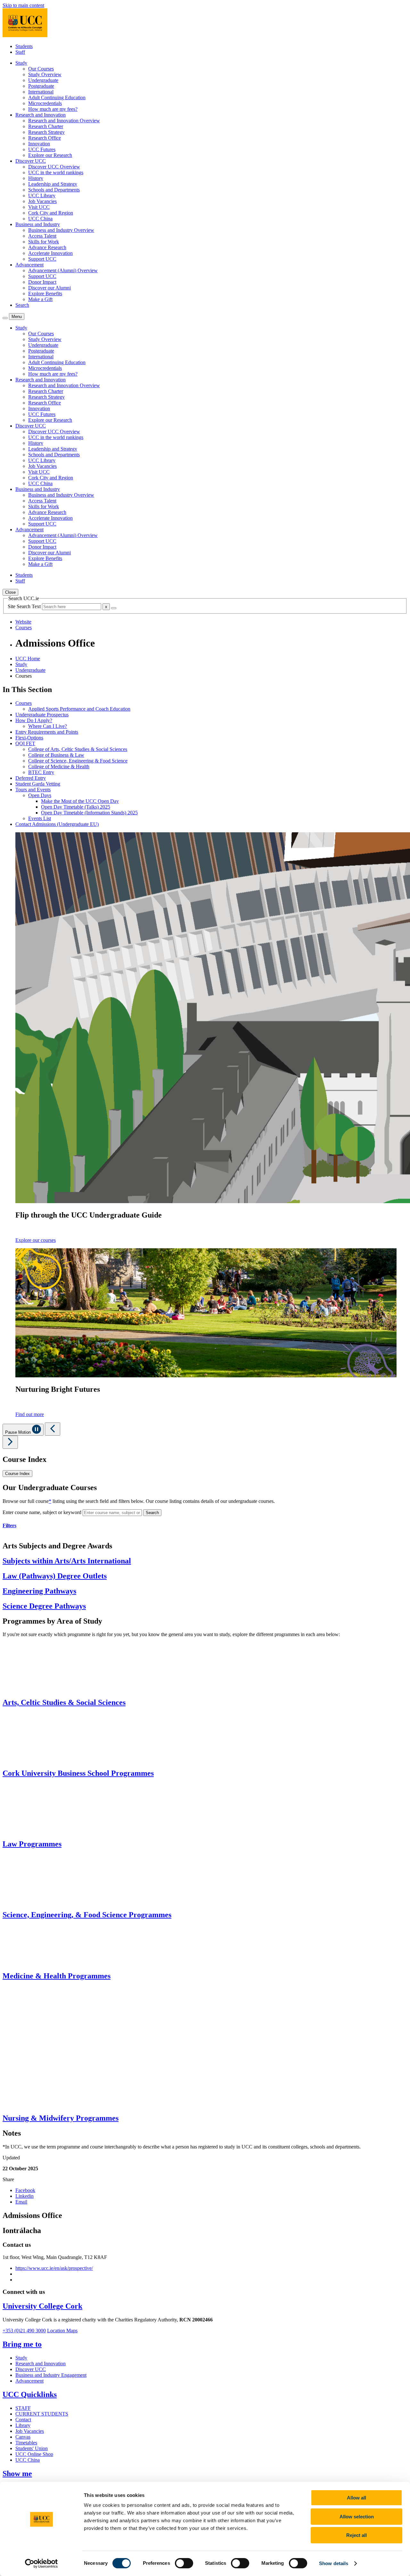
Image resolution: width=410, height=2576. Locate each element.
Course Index (17, 1474)
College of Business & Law (56, 755)
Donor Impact (42, 282)
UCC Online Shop (34, 2454)
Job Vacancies (42, 201)
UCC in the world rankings (56, 172)
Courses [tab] (24, 628)
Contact (23, 2420)
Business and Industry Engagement (51, 2375)
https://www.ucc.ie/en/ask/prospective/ (54, 2268)
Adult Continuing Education (57, 98)
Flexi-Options (29, 738)
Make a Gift (40, 299)
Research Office (45, 138)
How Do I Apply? (34, 720)
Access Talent (42, 236)
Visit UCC (39, 207)
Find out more (30, 1414)
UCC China (40, 219)
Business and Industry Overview (61, 230)
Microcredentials (45, 103)
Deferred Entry (31, 778)
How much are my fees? (53, 109)
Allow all (357, 2498)
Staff (20, 52)
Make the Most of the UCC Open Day (80, 801)
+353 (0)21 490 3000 (24, 2331)
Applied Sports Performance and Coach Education (79, 709)
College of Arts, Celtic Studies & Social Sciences (78, 749)
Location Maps (62, 2331)
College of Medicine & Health (59, 766)
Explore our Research (50, 155)
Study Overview (45, 74)
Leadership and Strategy (53, 184)
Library (23, 2425)
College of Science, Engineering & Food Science (78, 761)
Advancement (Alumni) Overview (63, 270)
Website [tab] (23, 622)
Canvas (23, 2437)
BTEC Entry (41, 772)
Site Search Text (25, 606)
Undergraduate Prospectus (42, 715)
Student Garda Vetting (38, 784)
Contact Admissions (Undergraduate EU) (57, 824)
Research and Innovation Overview (64, 121)
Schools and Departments (54, 190)
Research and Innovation (41, 2364)
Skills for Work (44, 242)
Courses (24, 703)
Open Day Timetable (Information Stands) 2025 (89, 813)
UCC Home (28, 659)
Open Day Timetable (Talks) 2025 (76, 807)
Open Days (40, 795)
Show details (334, 2563)
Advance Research (47, 247)
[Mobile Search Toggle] (5, 318)
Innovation (39, 144)
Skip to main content (23, 5)
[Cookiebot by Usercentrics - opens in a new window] (41, 2564)
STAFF (23, 2408)
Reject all (357, 2535)
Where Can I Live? (48, 726)
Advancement (29, 2381)
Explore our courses (36, 1240)
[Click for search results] (114, 608)
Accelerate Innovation (50, 253)
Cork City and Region (51, 213)
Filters (9, 1525)
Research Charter (46, 126)
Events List (40, 818)
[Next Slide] (10, 1442)
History (36, 178)
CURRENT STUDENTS (42, 2414)
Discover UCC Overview (54, 167)
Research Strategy (46, 132)
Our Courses (41, 69)
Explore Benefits (45, 293)
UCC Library (42, 196)
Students (24, 46)
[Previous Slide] (53, 1429)
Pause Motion (19, 1432)
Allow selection (357, 2517)
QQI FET (25, 743)
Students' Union (32, 2448)
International (41, 92)
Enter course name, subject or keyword (42, 1512)
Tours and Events (33, 790)
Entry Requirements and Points (47, 732)
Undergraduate (43, 80)
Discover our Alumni (49, 288)
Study (21, 664)
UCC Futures (42, 149)
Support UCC (42, 259)
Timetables (26, 2443)
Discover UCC (31, 2369)
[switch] (184, 2563)
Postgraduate (41, 86)
